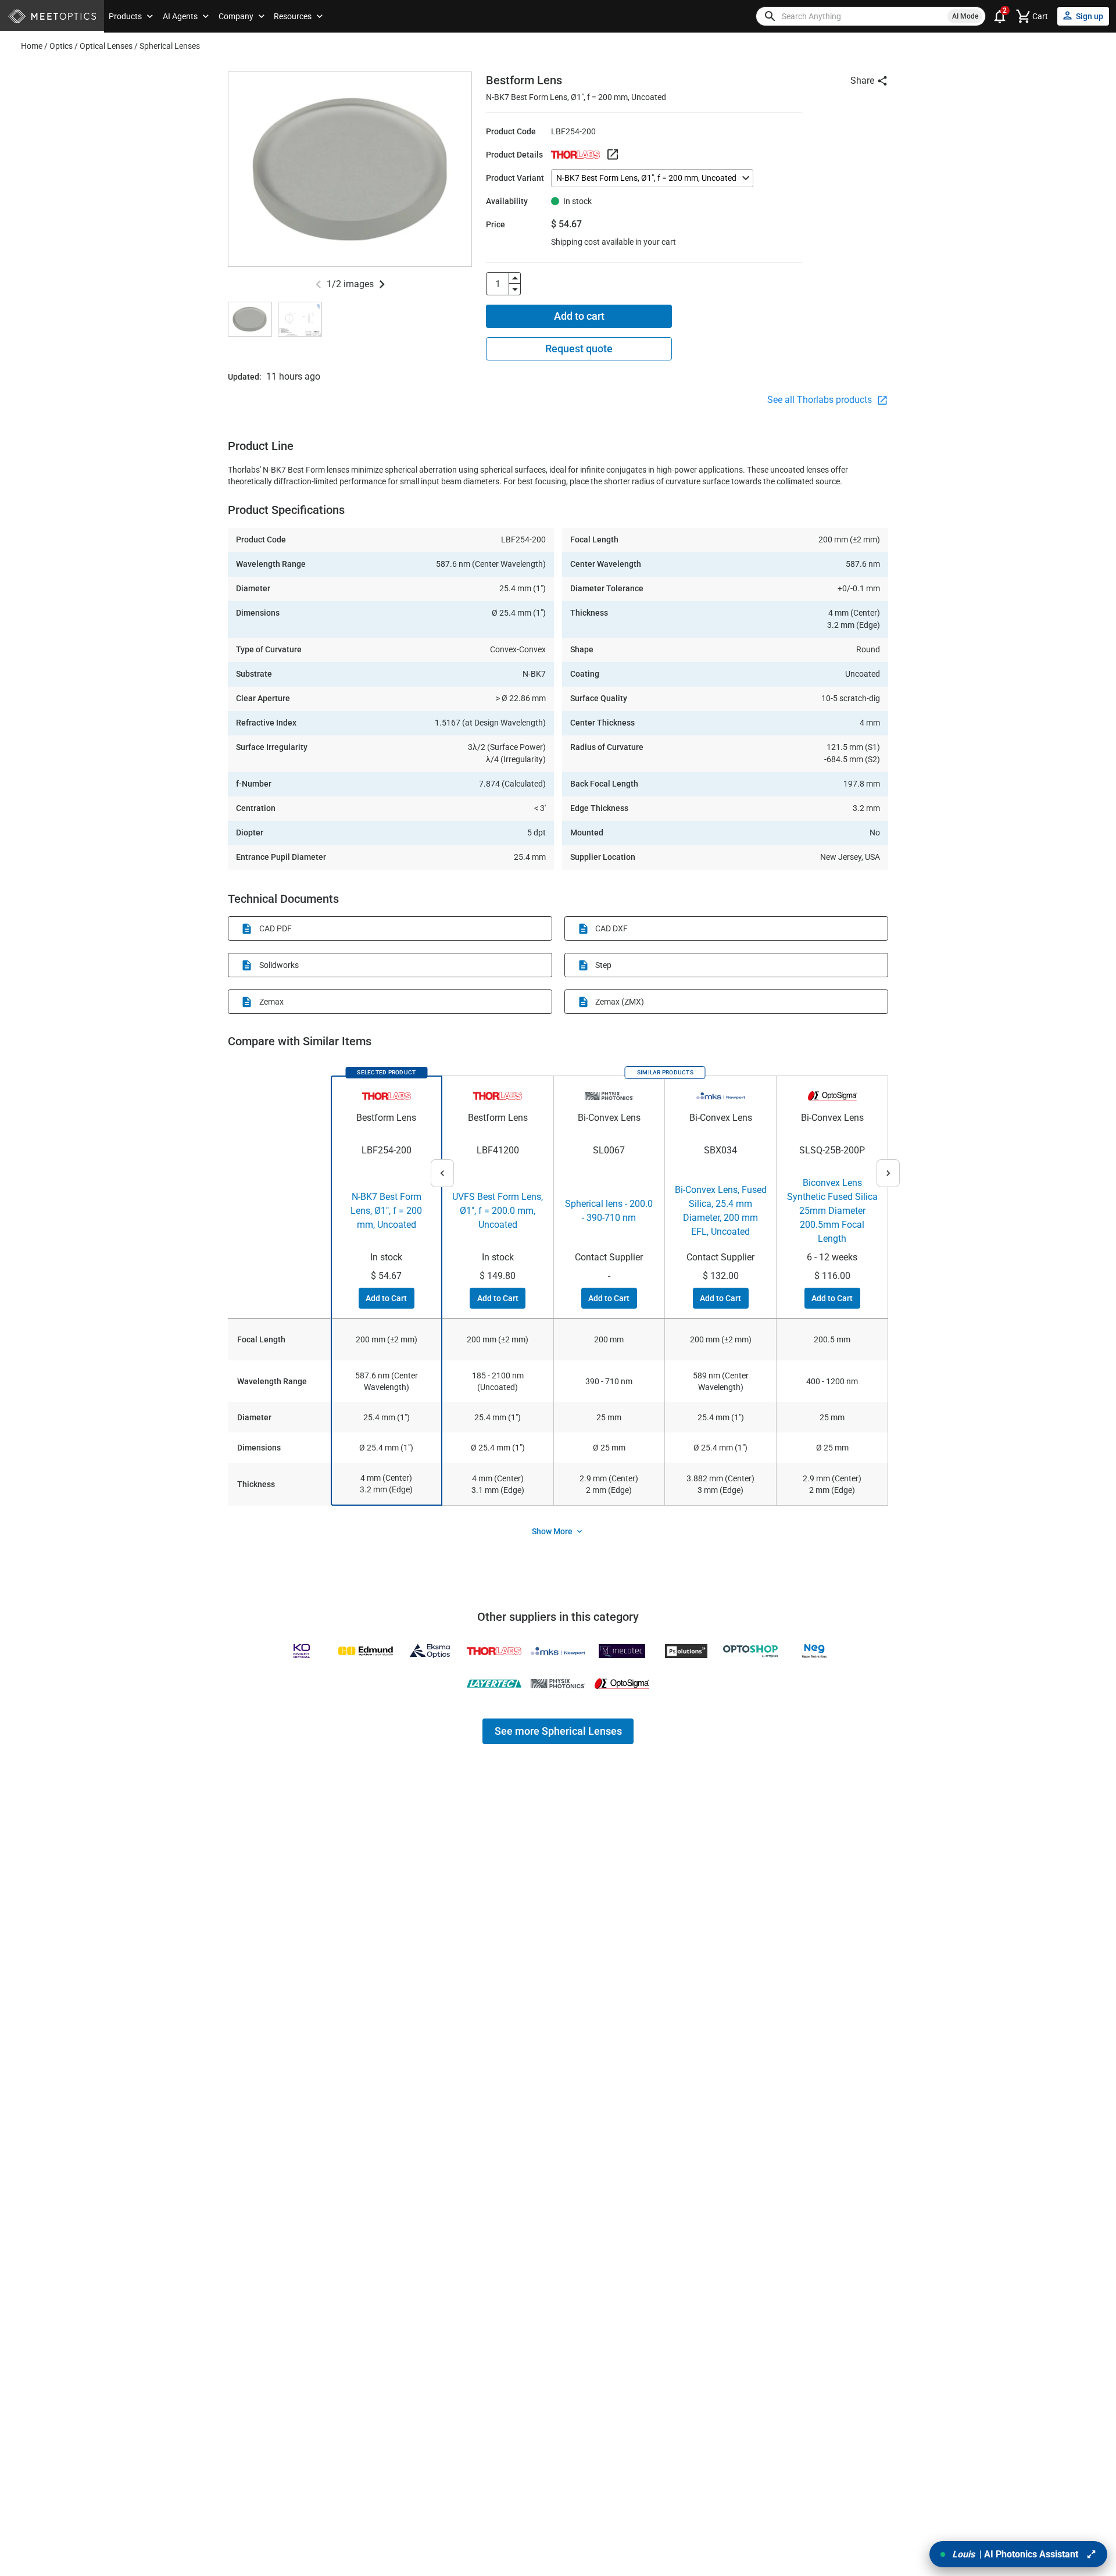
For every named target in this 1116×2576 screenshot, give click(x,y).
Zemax (271, 1002)
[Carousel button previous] (319, 284)
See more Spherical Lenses (558, 1731)
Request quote (579, 349)
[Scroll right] (888, 1173)
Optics (61, 46)
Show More (552, 1531)
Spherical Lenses (170, 46)
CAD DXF (611, 928)
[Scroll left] (442, 1173)
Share (862, 81)
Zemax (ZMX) (620, 1002)
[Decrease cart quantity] (515, 290)
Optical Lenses (106, 46)
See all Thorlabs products (821, 400)
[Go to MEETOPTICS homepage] (52, 17)
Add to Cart (386, 1298)
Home (32, 46)
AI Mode (965, 16)
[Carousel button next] (382, 284)
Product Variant (515, 178)
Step (603, 965)
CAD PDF (276, 928)
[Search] (770, 16)
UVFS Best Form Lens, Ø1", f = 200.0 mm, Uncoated (498, 1211)
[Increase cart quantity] (515, 278)
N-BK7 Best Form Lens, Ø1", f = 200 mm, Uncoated (386, 1211)
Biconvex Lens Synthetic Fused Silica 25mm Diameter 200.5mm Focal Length (832, 1211)
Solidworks (279, 965)
